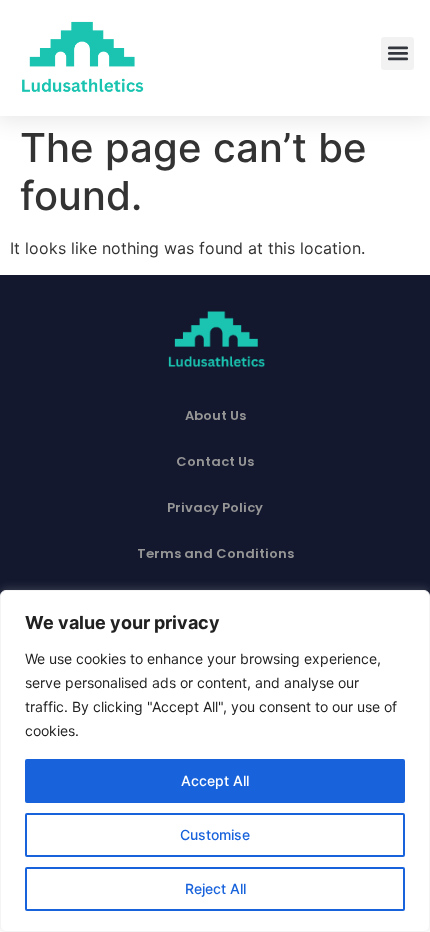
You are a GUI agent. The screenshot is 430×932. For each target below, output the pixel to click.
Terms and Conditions (215, 553)
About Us (215, 415)
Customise (215, 834)
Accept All (215, 780)
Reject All (215, 888)
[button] (397, 53)
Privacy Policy (215, 507)
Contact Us (215, 461)
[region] (215, 761)
